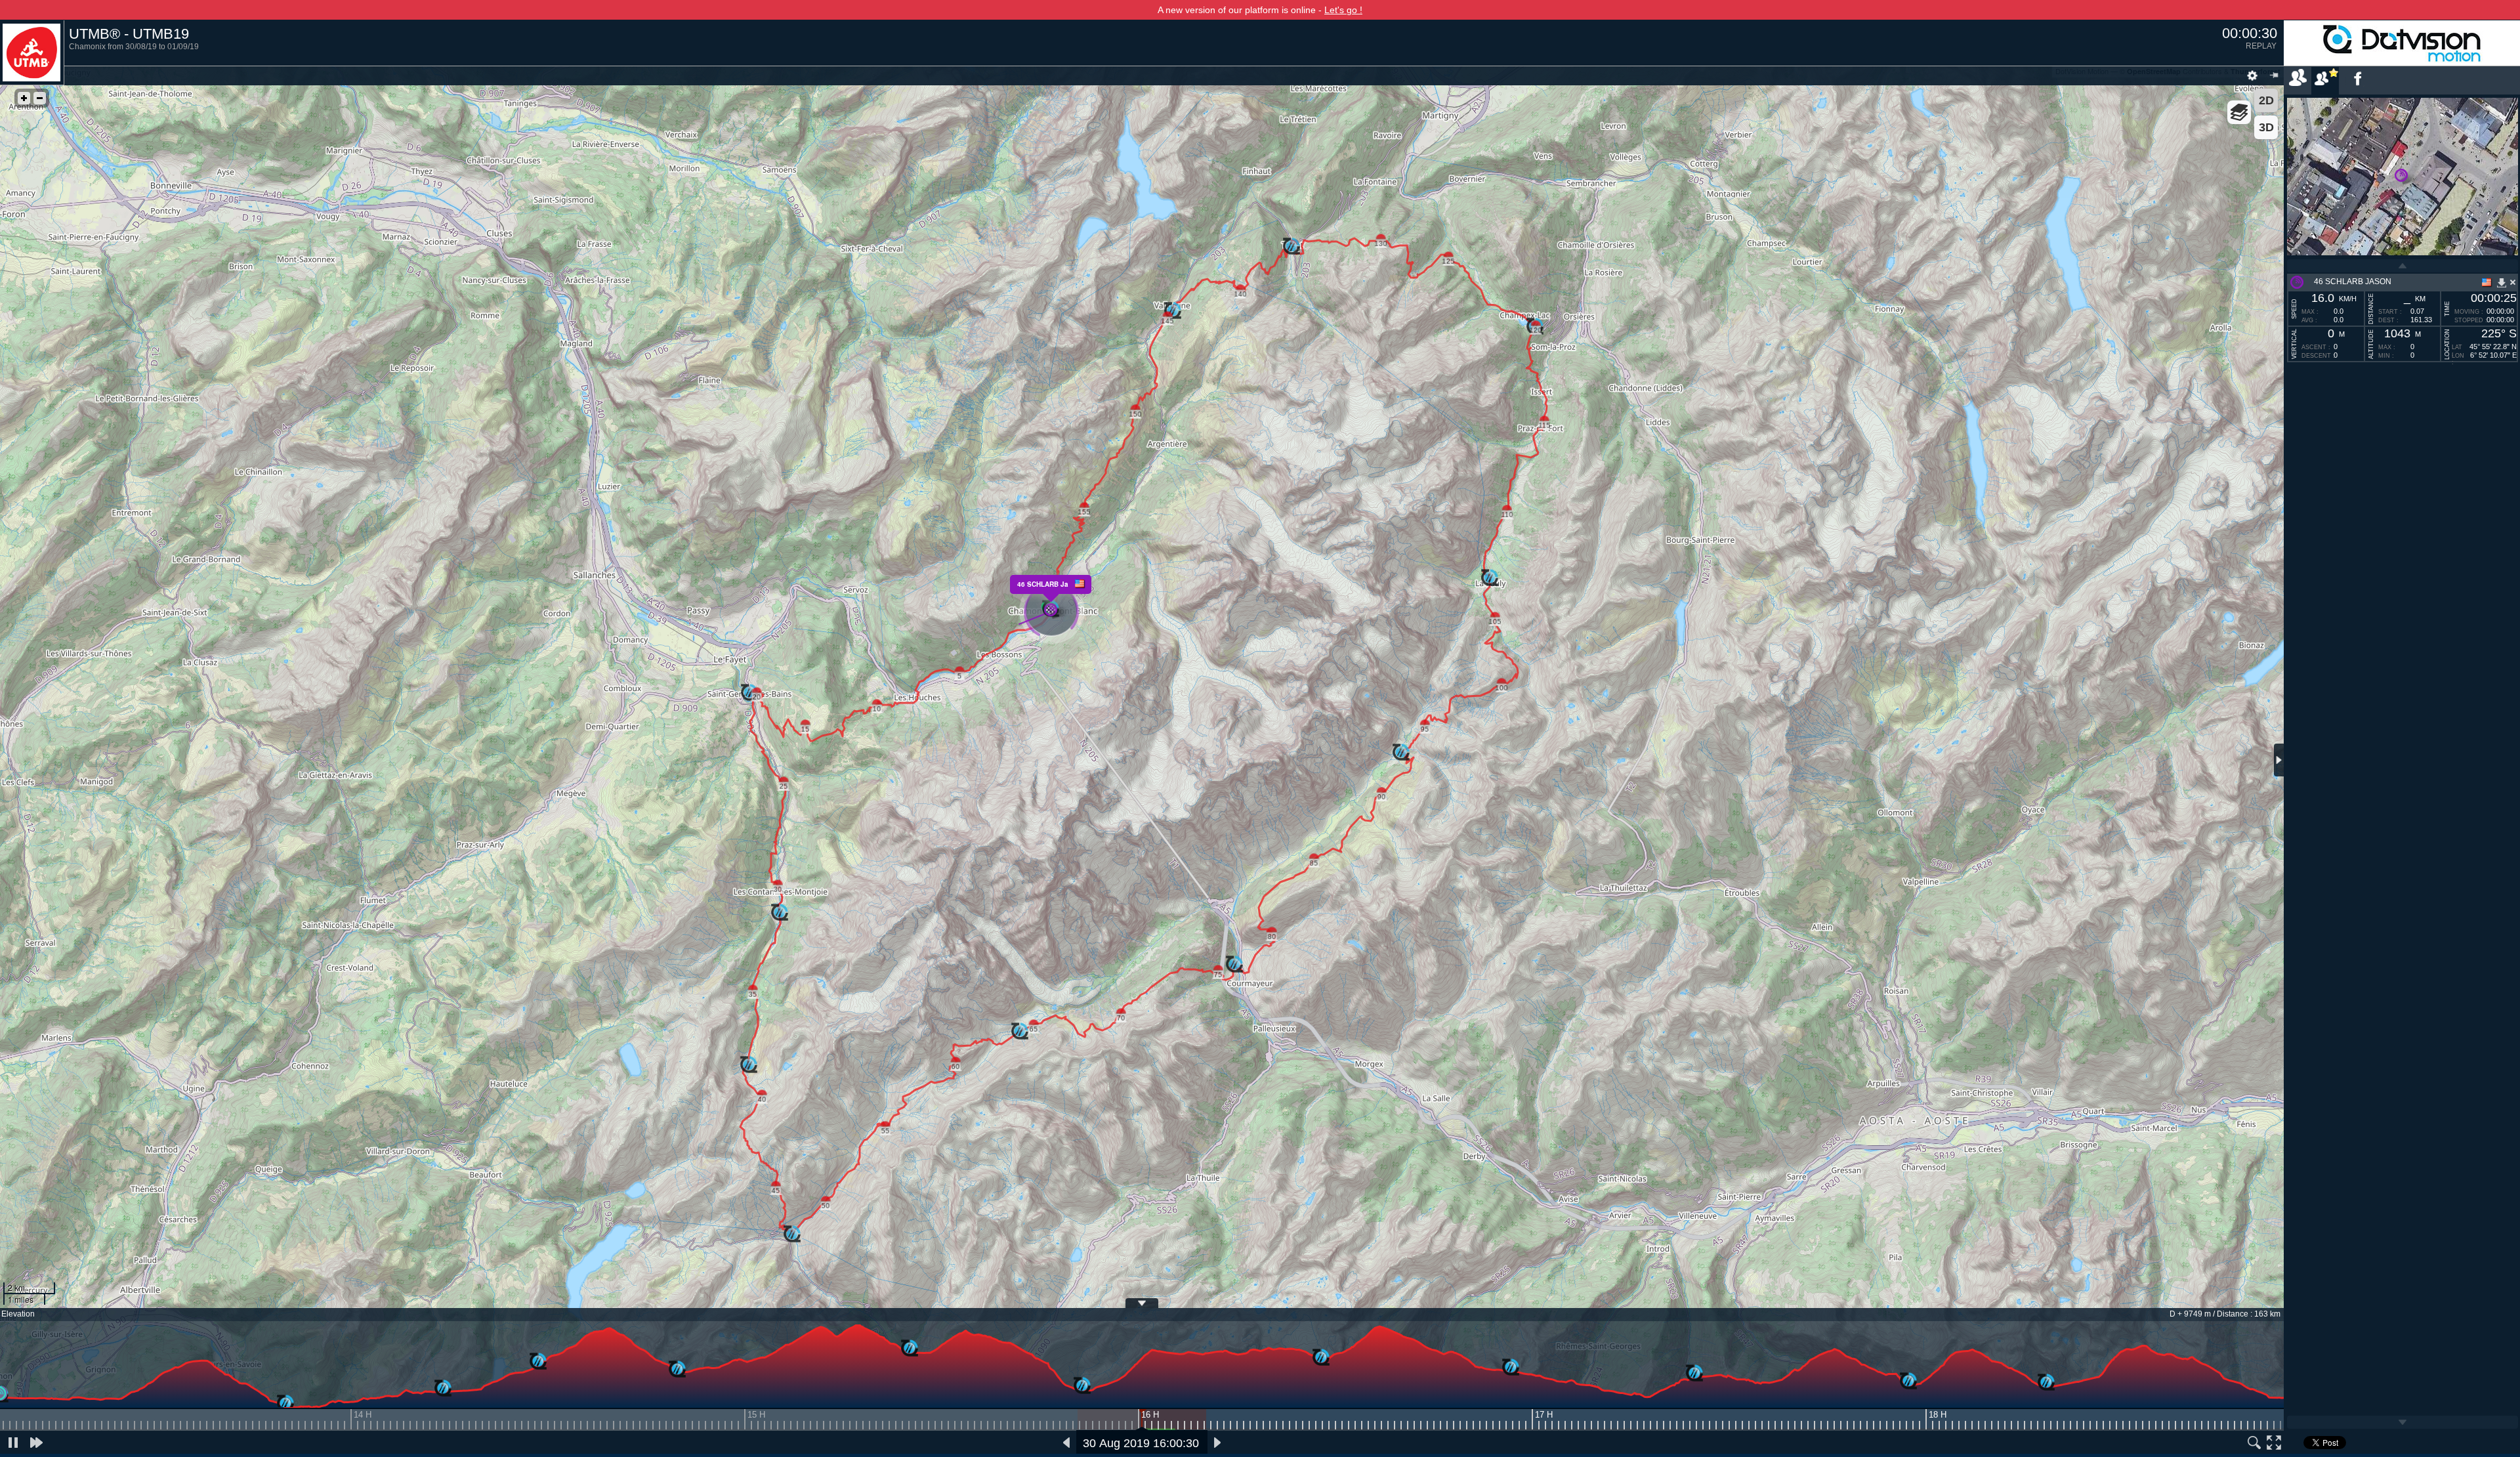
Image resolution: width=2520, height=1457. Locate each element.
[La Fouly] (1511, 1368)
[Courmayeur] (1082, 1386)
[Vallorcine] (2046, 1383)
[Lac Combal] (910, 1349)
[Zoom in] (24, 98)
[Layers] (2239, 112)
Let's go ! (1343, 10)
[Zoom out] (40, 98)
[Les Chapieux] (677, 1370)
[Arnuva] (1321, 1358)
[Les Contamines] (443, 1389)
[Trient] (1908, 1382)
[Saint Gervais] (285, 1404)
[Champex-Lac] (1694, 1374)
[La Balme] (538, 1362)
